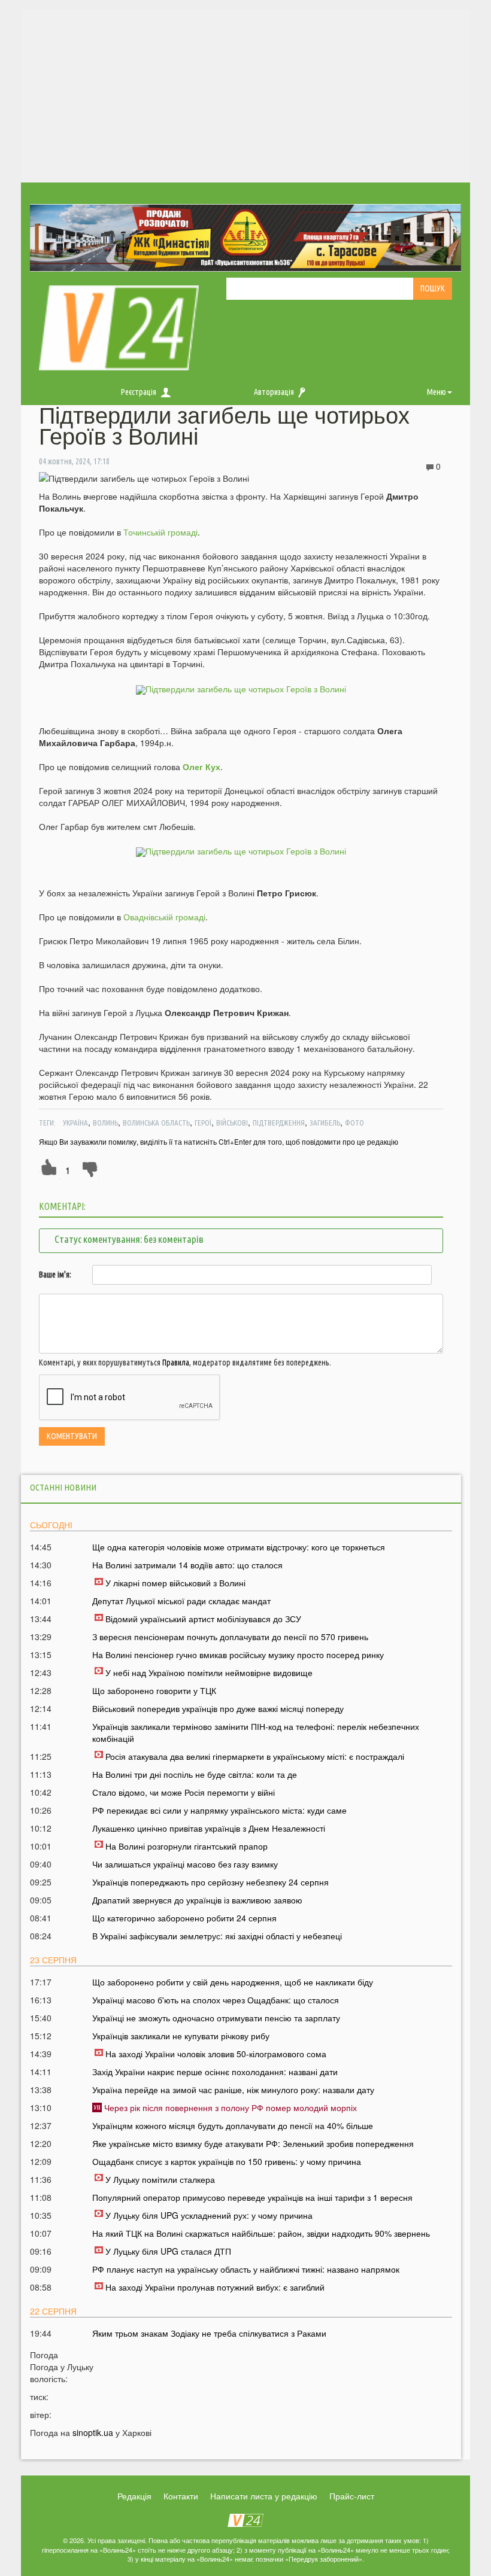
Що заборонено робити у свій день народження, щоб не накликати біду (233, 1982)
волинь (105, 1123)
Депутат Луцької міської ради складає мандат (181, 1601)
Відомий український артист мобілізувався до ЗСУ (203, 1619)
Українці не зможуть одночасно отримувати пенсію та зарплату (216, 2018)
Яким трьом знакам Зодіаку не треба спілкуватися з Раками (209, 2333)
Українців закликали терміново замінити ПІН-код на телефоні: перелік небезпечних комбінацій (256, 1732)
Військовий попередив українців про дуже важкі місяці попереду (218, 1708)
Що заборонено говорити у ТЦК (154, 1690)
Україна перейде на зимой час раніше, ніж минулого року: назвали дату (233, 2090)
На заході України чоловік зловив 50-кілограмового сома (216, 2054)
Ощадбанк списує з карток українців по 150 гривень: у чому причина (227, 2161)
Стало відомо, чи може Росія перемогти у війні (184, 1792)
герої (203, 1123)
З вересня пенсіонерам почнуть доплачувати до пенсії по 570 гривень (230, 1637)
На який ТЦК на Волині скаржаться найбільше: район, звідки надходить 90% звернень (261, 2233)
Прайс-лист (352, 2496)
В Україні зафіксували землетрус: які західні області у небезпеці (217, 1936)
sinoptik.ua (93, 2432)
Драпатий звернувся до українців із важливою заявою (197, 1900)
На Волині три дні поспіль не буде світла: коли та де (195, 1774)
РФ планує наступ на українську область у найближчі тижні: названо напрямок (246, 2269)
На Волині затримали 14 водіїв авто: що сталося (187, 1565)
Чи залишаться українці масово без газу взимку (185, 1864)
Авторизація (274, 392)
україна (75, 1123)
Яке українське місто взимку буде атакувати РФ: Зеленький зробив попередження (253, 2143)
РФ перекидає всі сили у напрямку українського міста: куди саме (219, 1810)
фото (354, 1123)
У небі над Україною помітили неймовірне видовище (209, 1672)
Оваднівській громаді (164, 917)
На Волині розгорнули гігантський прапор (187, 1846)
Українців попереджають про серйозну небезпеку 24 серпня (210, 1882)
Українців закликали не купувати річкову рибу (181, 2036)
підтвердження (279, 1123)
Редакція (134, 2496)
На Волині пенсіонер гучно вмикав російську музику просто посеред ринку (238, 1655)
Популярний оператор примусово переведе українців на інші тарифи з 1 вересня (252, 2197)
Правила (176, 1362)
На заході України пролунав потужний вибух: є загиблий (215, 2287)
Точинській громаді (160, 532)
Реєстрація (139, 392)
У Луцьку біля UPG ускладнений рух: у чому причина (209, 2215)
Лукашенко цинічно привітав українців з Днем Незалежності (209, 1828)
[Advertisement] (245, 93)
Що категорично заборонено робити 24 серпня (184, 1918)
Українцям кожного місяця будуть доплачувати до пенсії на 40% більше (233, 2125)
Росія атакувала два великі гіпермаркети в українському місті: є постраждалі (255, 1756)
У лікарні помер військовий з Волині (175, 1583)
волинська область (156, 1123)
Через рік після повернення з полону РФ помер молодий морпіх (229, 2107)
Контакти (181, 2496)
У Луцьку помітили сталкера (160, 2179)
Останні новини (63, 1487)
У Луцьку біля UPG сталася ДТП (168, 2251)
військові (232, 1123)
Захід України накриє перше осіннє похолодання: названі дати (215, 2072)
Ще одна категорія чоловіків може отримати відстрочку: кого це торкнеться (239, 1547)
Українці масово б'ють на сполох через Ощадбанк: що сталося (216, 2000)
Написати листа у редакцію (264, 2496)
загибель (325, 1123)
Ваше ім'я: (55, 1275)
